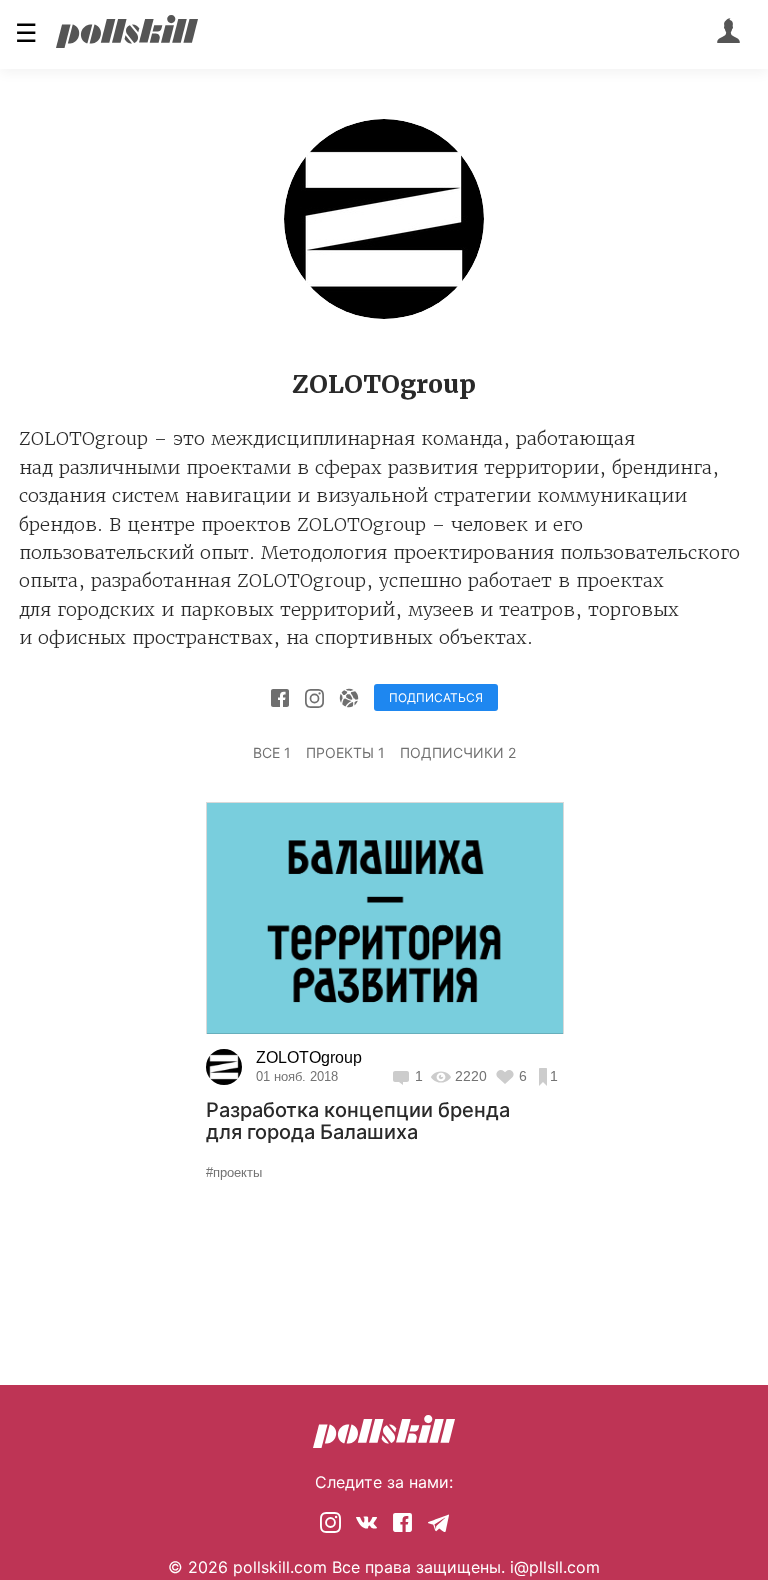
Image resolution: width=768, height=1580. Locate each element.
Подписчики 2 (458, 752)
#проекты (234, 1172)
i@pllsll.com (555, 1567)
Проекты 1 (345, 752)
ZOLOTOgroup (309, 1057)
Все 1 (272, 752)
